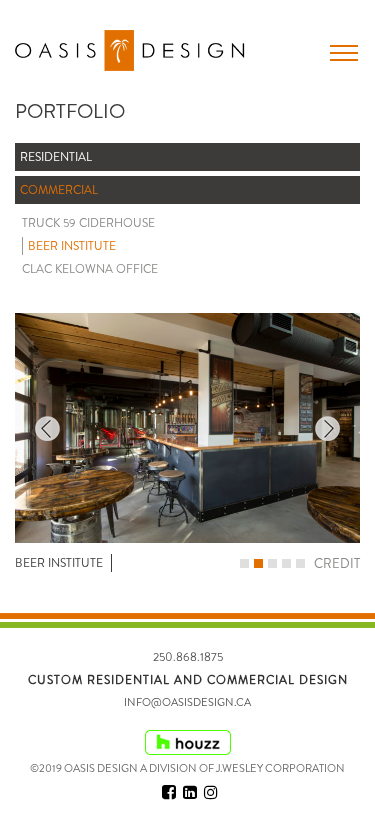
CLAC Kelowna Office (90, 269)
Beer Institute (72, 246)
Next (327, 428)
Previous (47, 428)
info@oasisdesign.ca (187, 702)
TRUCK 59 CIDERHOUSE (88, 223)
